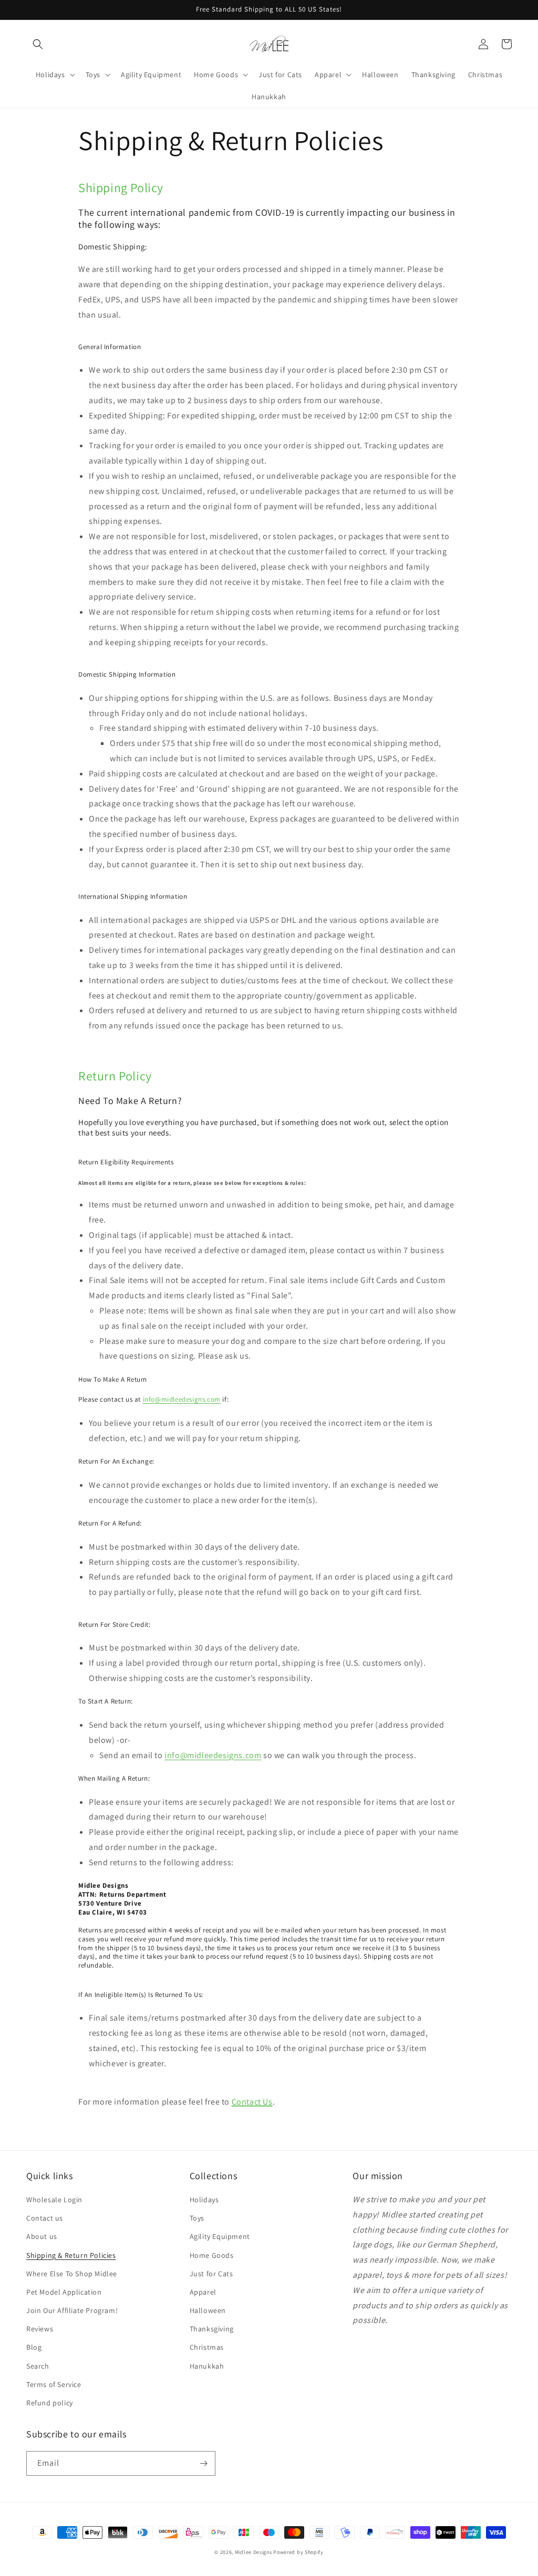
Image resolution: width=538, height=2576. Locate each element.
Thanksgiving (212, 2329)
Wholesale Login (54, 2200)
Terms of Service (54, 2384)
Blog (34, 2347)
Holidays (204, 2200)
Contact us (45, 2218)
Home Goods (212, 2255)
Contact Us (252, 2102)
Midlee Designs (254, 2552)
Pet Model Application (64, 2292)
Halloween (208, 2310)
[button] (38, 44)
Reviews (40, 2329)
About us (42, 2236)
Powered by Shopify (298, 2552)
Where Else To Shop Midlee (72, 2274)
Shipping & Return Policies (71, 2255)
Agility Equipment (220, 2236)
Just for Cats (211, 2274)
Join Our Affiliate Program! (72, 2310)
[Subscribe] (203, 2463)
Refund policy (50, 2403)
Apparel (203, 2292)
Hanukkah (207, 2366)
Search (38, 2366)
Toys (197, 2218)
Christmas (207, 2347)
